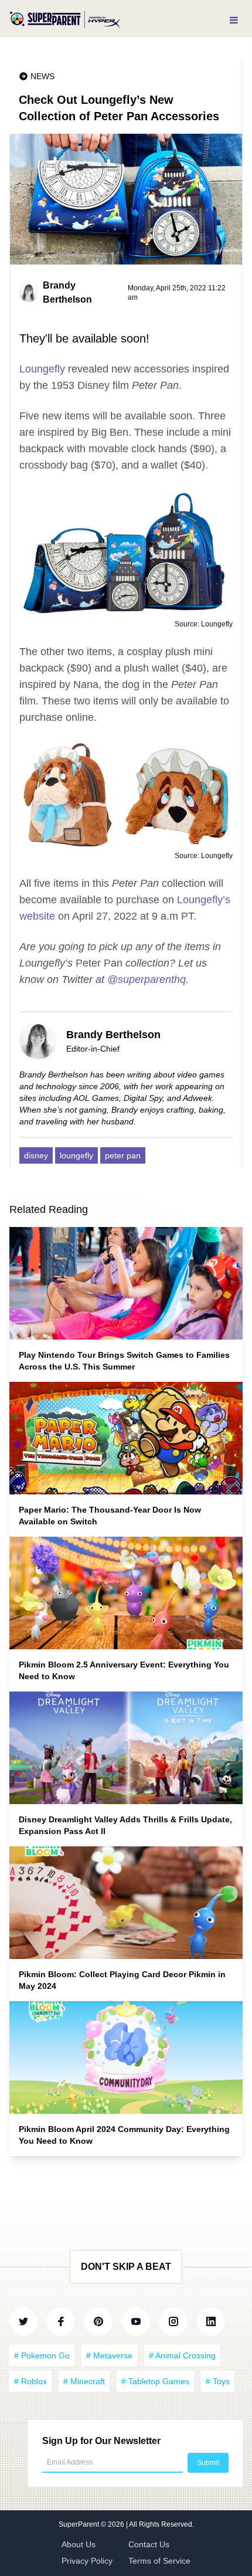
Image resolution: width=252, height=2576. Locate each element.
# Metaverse (109, 2355)
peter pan (123, 1155)
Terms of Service (159, 2561)
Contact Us (149, 2544)
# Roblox (30, 2381)
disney (36, 1155)
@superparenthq (147, 979)
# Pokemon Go (42, 2355)
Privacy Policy (87, 2561)
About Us (79, 2544)
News (42, 76)
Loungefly (42, 369)
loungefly (76, 1155)
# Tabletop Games (155, 2381)
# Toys (218, 2381)
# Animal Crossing (182, 2355)
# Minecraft (84, 2381)
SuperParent (80, 2524)
